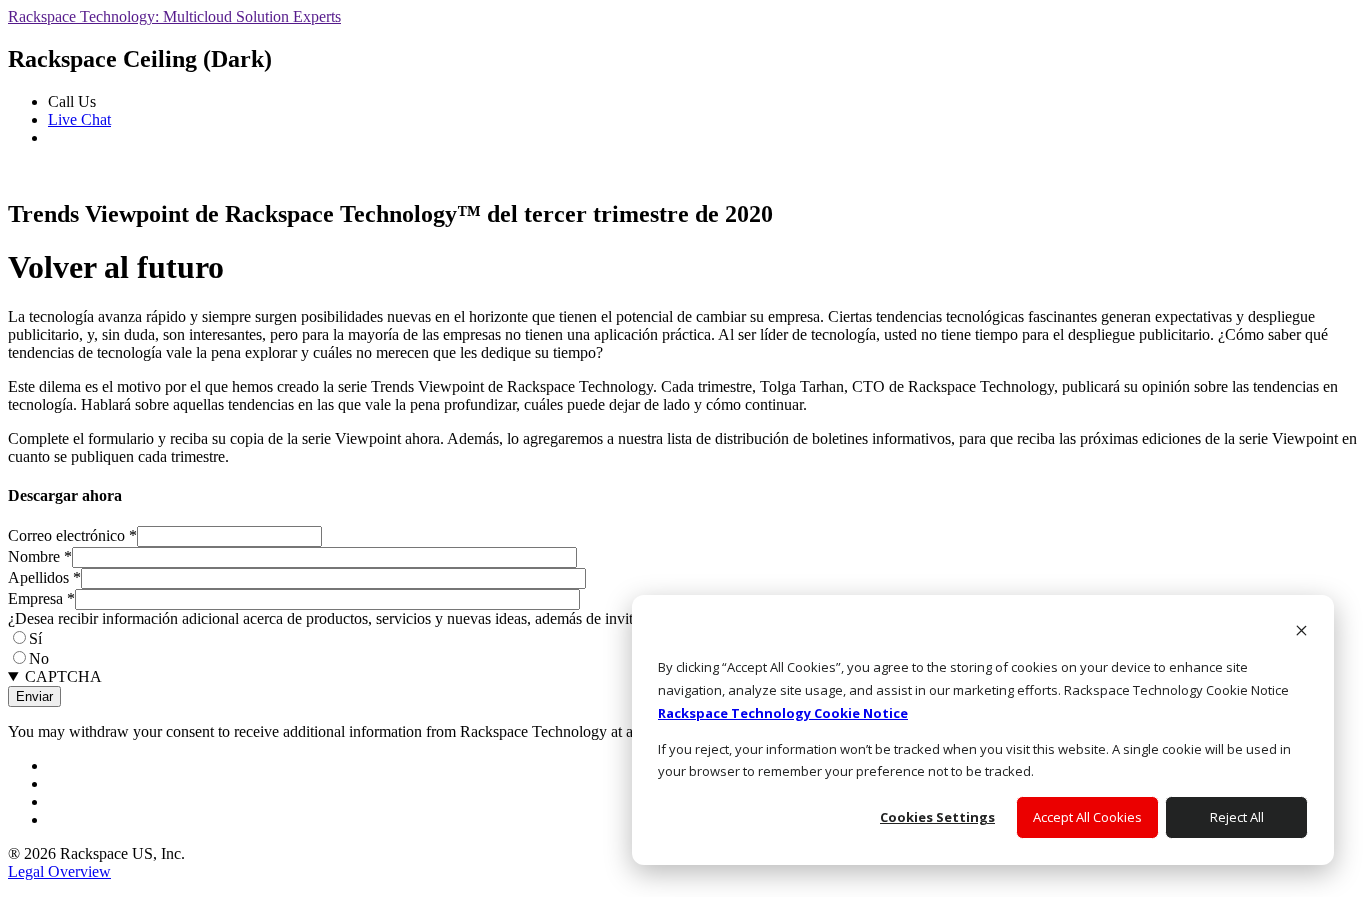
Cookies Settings (937, 817)
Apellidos (44, 577)
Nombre (40, 556)
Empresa (41, 598)
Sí (35, 638)
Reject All (1237, 817)
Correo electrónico (72, 535)
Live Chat (79, 119)
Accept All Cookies (1087, 817)
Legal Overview (59, 871)
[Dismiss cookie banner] (1301, 632)
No (39, 658)
